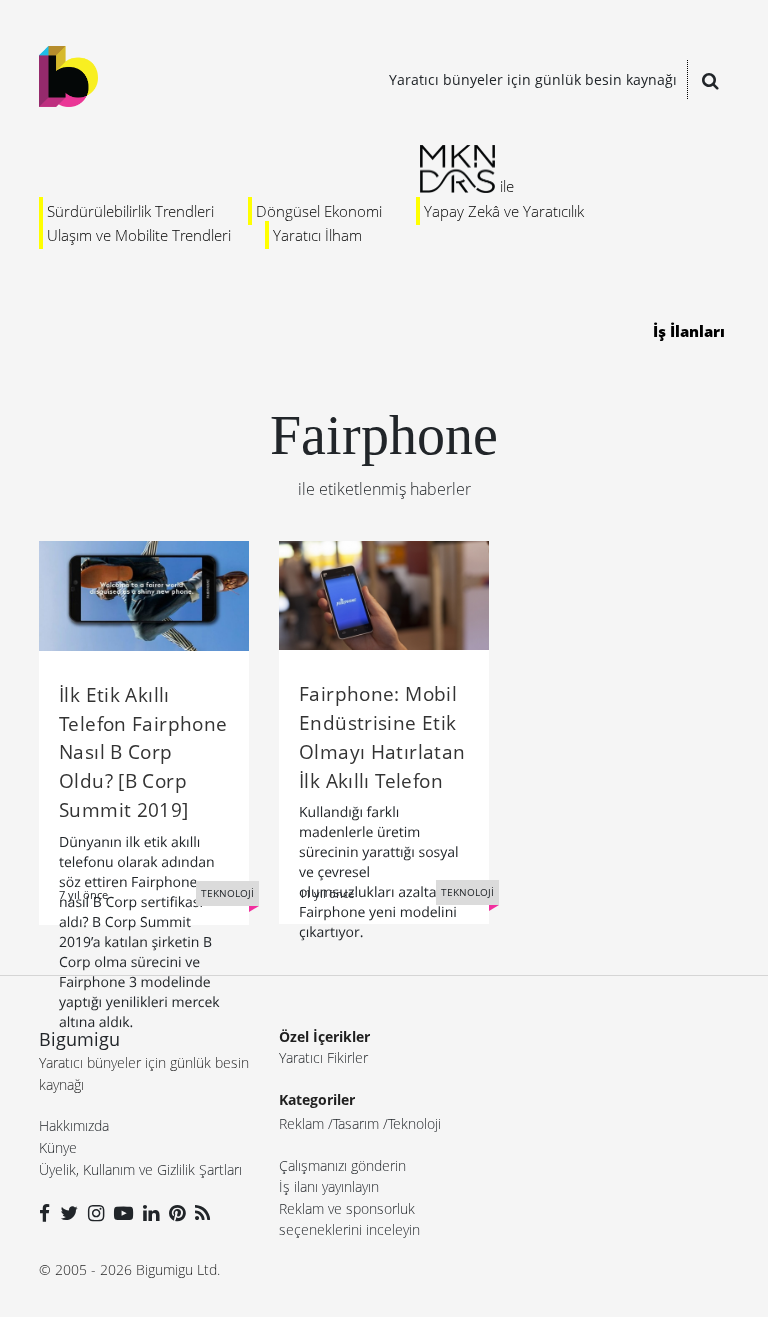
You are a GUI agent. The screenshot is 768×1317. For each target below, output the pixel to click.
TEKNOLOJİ (227, 893)
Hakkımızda (74, 1125)
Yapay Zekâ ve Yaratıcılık (504, 211)
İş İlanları (689, 331)
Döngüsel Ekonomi (319, 211)
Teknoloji (414, 1123)
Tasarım (356, 1123)
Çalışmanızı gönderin (342, 1165)
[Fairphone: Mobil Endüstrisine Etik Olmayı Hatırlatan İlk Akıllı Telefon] (384, 594)
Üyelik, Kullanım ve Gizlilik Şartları (140, 1169)
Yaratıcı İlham (317, 235)
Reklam (301, 1123)
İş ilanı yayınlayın (329, 1186)
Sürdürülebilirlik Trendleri (130, 211)
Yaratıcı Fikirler (323, 1057)
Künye (58, 1147)
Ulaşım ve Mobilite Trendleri (139, 235)
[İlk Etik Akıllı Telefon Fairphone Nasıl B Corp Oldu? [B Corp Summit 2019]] (144, 594)
